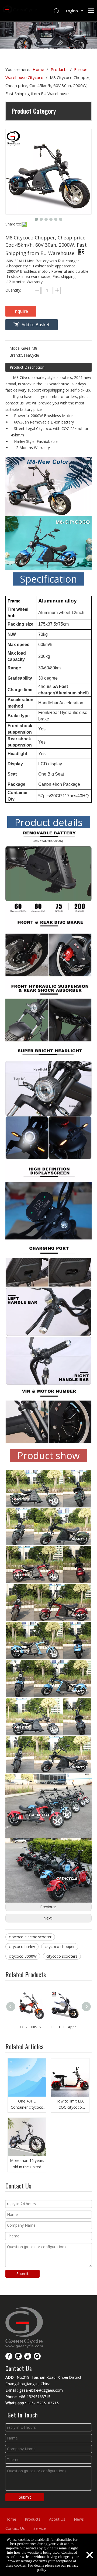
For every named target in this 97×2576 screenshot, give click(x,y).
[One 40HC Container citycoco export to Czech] (27, 2078)
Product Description (27, 367)
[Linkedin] (18, 2356)
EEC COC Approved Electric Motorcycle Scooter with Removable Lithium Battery (65, 2027)
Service (40, 2528)
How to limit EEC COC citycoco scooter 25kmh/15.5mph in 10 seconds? (70, 2105)
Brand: (15, 355)
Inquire (21, 311)
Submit (22, 2274)
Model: (15, 348)
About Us (57, 2519)
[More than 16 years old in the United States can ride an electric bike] (27, 2137)
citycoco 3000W (23, 1956)
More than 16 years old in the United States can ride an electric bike (27, 2164)
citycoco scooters (62, 1956)
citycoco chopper (60, 1947)
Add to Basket (36, 325)
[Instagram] (37, 2356)
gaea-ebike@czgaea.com (41, 2390)
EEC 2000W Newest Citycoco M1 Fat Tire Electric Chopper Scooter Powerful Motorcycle (32, 2027)
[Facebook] (9, 2356)
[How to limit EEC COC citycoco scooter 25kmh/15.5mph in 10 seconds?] (70, 2078)
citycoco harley (22, 1947)
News (79, 2519)
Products (33, 2519)
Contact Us (15, 2528)
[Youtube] (28, 2356)
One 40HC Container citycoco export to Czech (27, 2105)
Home (11, 2519)
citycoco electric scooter (30, 1937)
